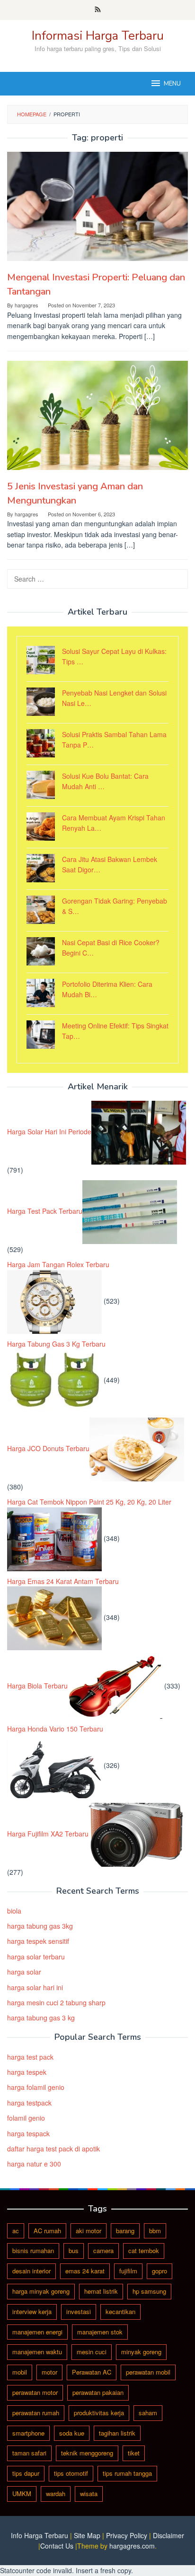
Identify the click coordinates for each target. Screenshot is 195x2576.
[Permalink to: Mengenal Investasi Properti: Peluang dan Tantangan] (97, 206)
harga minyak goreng (41, 2291)
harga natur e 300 (34, 2164)
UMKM (22, 2493)
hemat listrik (101, 2291)
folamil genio (26, 2118)
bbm (155, 2231)
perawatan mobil (148, 2372)
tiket (134, 2453)
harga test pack (30, 2057)
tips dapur (26, 2473)
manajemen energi (37, 2332)
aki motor (89, 2231)
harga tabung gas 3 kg (41, 2018)
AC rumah (47, 2231)
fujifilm (128, 2271)
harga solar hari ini (35, 1987)
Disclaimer (168, 2535)
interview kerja (32, 2311)
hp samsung (149, 2291)
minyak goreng (141, 2352)
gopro (160, 2271)
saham (148, 2413)
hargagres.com (132, 2546)
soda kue (72, 2433)
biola (14, 1911)
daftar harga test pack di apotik (53, 2149)
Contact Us (57, 2546)
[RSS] (98, 10)
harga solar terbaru (36, 1957)
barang (125, 2231)
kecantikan (120, 2311)
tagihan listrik (117, 2433)
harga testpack (29, 2103)
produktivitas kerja (99, 2413)
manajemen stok (100, 2332)
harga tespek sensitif (38, 1941)
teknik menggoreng (87, 2453)
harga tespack (28, 2133)
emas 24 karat (85, 2271)
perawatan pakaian (98, 2392)
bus (74, 2250)
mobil (20, 2372)
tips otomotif (71, 2473)
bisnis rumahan (33, 2250)
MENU (172, 84)
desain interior (31, 2271)
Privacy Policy (127, 2535)
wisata (89, 2493)
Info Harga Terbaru (40, 2535)
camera (103, 2250)
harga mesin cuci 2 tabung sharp (56, 2002)
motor (49, 2372)
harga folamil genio (36, 2087)
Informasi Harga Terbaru (98, 36)
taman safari (29, 2453)
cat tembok (144, 2250)
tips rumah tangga (127, 2473)
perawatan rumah (36, 2413)
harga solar (24, 1972)
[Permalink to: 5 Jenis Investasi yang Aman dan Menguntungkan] (97, 415)
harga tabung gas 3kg (40, 1926)
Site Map (87, 2535)
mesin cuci (92, 2352)
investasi (79, 2311)
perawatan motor (35, 2392)
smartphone (28, 2433)
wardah (56, 2493)
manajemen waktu (37, 2352)
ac (16, 2231)
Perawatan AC (92, 2372)
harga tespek (27, 2072)
